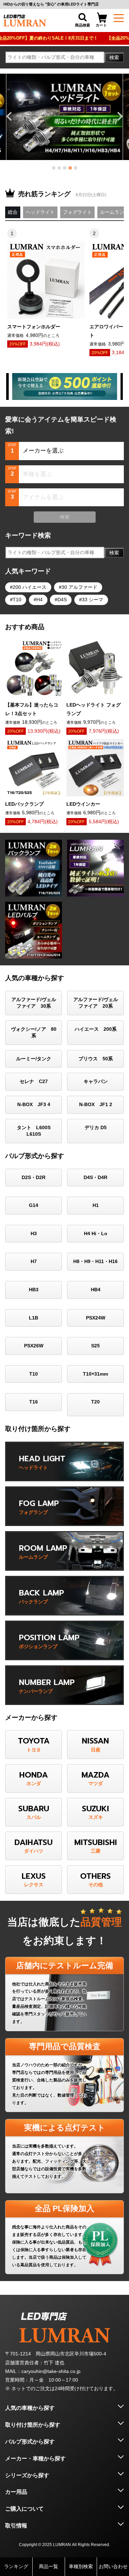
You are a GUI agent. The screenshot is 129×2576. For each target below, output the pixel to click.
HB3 (34, 1290)
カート (101, 25)
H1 (96, 1205)
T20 (95, 1402)
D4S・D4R (95, 1177)
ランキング (16, 2566)
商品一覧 (49, 2566)
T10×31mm (95, 1374)
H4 (40, 600)
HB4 (96, 1290)
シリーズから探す (27, 2475)
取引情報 (16, 2526)
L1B (34, 1318)
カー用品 (16, 2492)
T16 (34, 1402)
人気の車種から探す (30, 2408)
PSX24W (96, 1318)
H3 (34, 1233)
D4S (62, 600)
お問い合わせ (113, 2566)
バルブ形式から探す (30, 2442)
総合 (13, 212)
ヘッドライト (40, 212)
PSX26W (34, 1346)
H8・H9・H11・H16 (95, 1261)
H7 (34, 1261)
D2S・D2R (34, 1177)
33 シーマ (93, 600)
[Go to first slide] (119, 116)
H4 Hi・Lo (96, 1233)
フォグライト (77, 212)
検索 (114, 57)
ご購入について (24, 2509)
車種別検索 (81, 2566)
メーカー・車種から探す (35, 2458)
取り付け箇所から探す (33, 2425)
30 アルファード (79, 587)
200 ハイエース (30, 587)
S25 (95, 1346)
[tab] (54, 168)
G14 (34, 1205)
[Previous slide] (10, 116)
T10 (17, 600)
